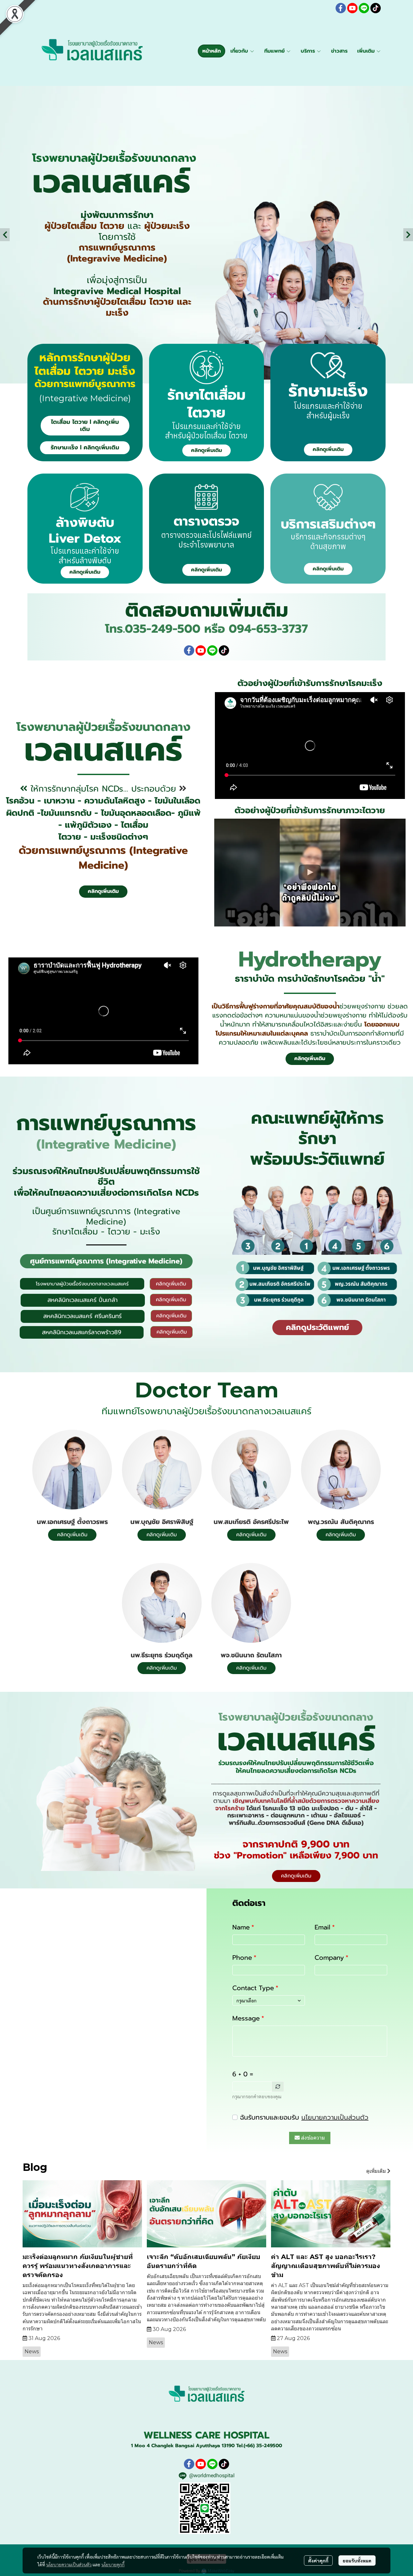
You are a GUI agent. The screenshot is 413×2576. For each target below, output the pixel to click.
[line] (364, 8)
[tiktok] (376, 8)
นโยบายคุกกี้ (113, 2564)
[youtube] (352, 8)
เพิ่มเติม (367, 51)
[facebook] (341, 8)
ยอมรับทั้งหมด (357, 2561)
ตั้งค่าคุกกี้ (318, 2561)
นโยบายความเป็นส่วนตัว (335, 2117)
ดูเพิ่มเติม (377, 2171)
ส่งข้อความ (313, 2138)
